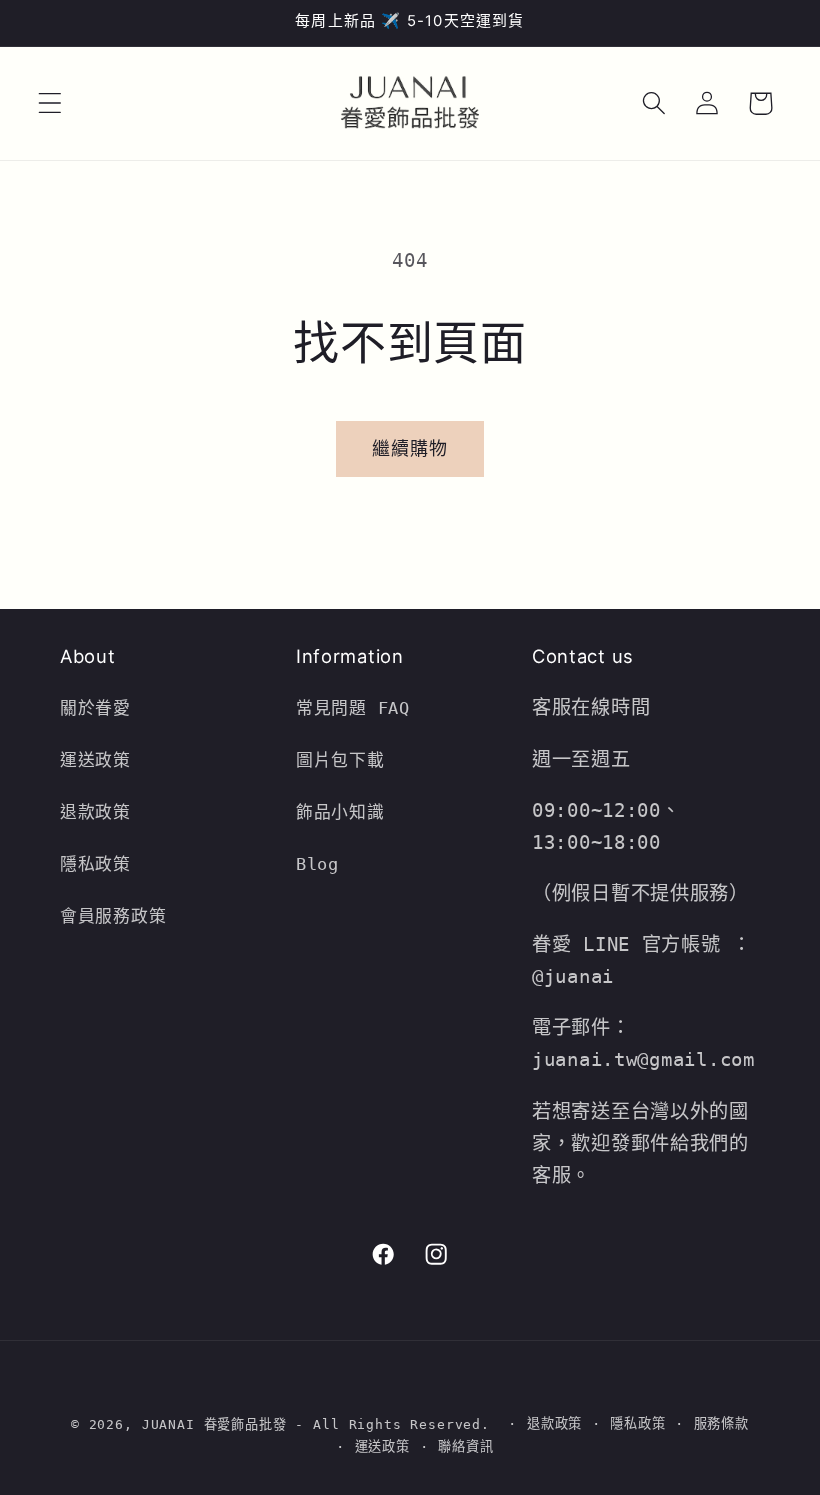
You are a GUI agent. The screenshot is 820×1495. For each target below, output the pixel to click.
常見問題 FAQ (353, 708)
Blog (317, 864)
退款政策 (101, 812)
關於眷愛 (95, 708)
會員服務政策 (113, 916)
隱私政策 (95, 864)
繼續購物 (410, 448)
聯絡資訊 (465, 1446)
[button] (50, 103)
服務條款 (721, 1423)
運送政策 (95, 760)
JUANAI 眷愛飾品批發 (214, 1424)
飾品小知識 (340, 812)
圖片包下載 (340, 760)
